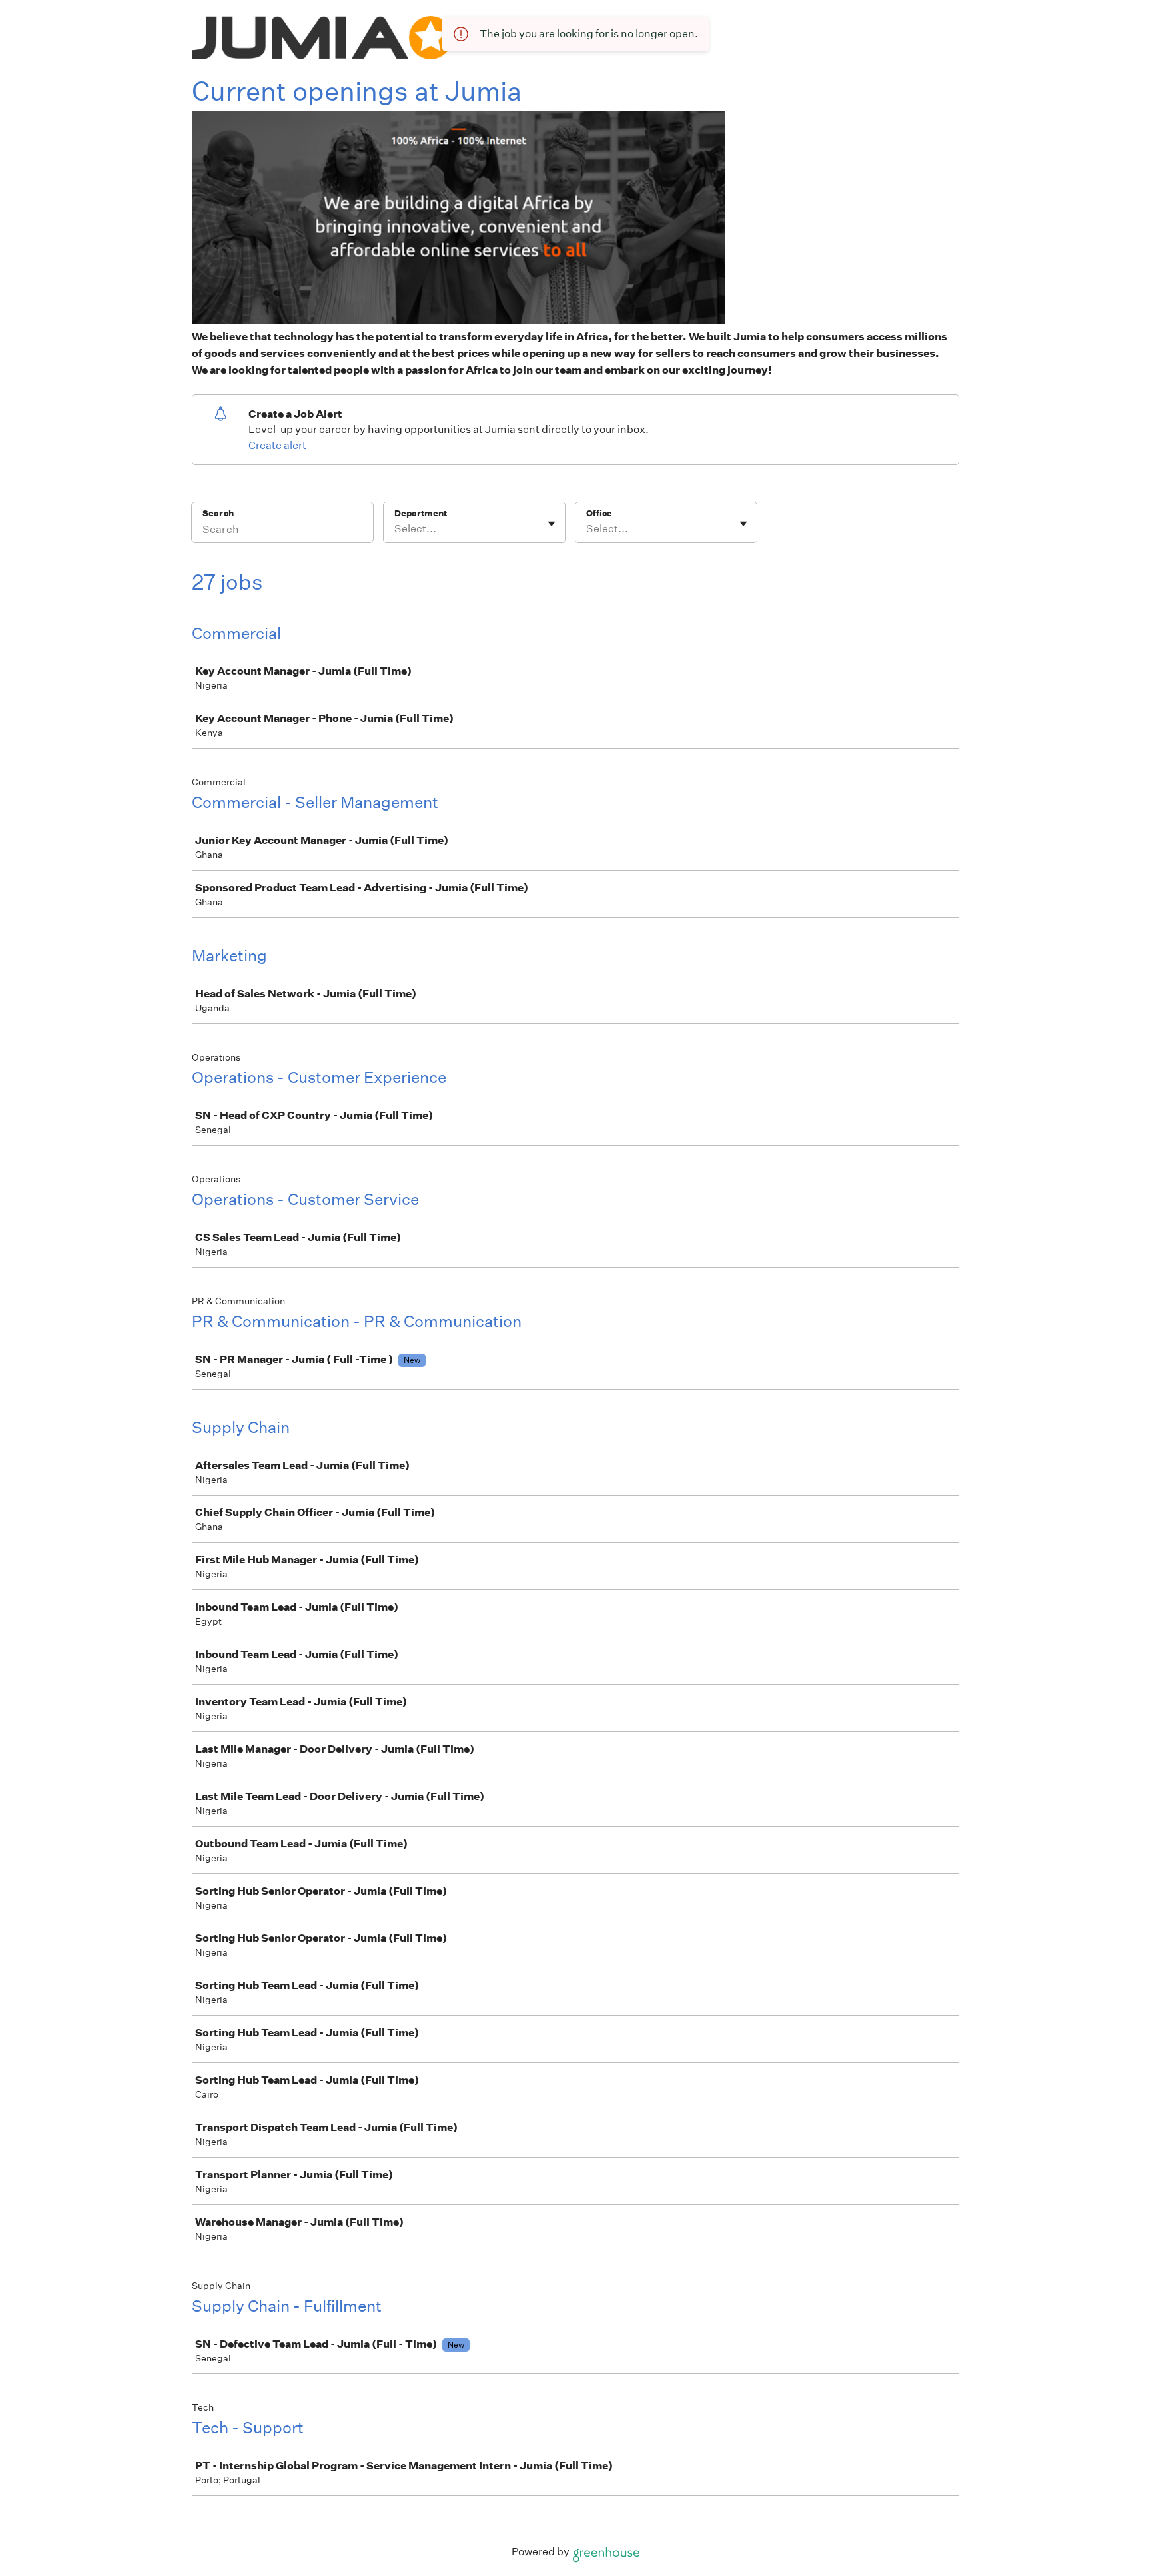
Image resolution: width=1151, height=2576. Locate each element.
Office (599, 513)
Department (421, 513)
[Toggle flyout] (552, 524)
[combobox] (395, 529)
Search (218, 513)
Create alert (277, 445)
